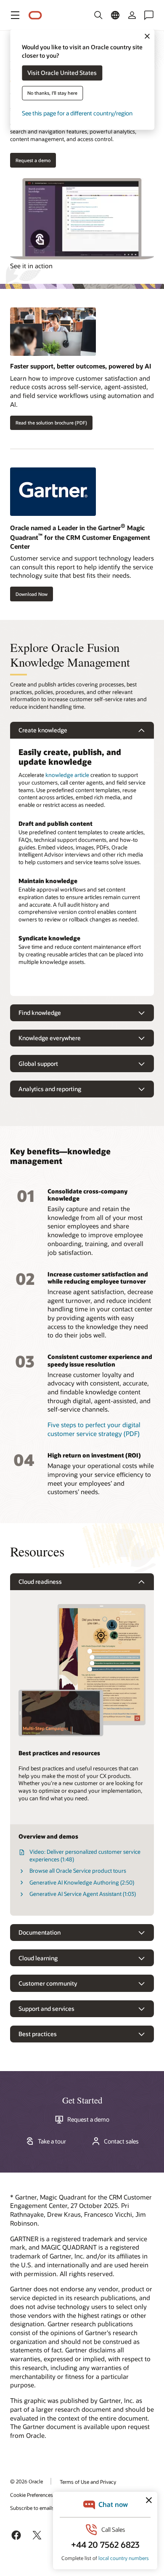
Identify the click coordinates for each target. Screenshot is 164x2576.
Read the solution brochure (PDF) (51, 423)
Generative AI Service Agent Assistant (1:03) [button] (83, 1894)
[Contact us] (149, 15)
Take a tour (52, 2141)
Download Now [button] (32, 594)
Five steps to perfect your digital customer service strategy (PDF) (94, 1429)
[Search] (98, 15)
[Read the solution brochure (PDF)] (82, 335)
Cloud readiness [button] (40, 1582)
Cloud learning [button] (38, 1958)
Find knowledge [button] (40, 1013)
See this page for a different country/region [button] (77, 113)
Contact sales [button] (121, 2141)
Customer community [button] (48, 1983)
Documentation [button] (40, 1932)
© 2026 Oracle (26, 2481)
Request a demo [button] (33, 160)
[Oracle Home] (35, 15)
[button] (15, 15)
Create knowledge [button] (43, 730)
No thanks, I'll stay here (52, 93)
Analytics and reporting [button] (50, 1089)
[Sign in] (132, 15)
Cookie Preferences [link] (32, 2495)
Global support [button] (38, 1064)
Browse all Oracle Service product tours (78, 1871)
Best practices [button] (38, 2034)
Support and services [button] (46, 2009)
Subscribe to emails (32, 2508)
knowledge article (67, 775)
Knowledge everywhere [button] (50, 1038)
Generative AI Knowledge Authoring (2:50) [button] (82, 1882)
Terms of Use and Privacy (88, 2482)
